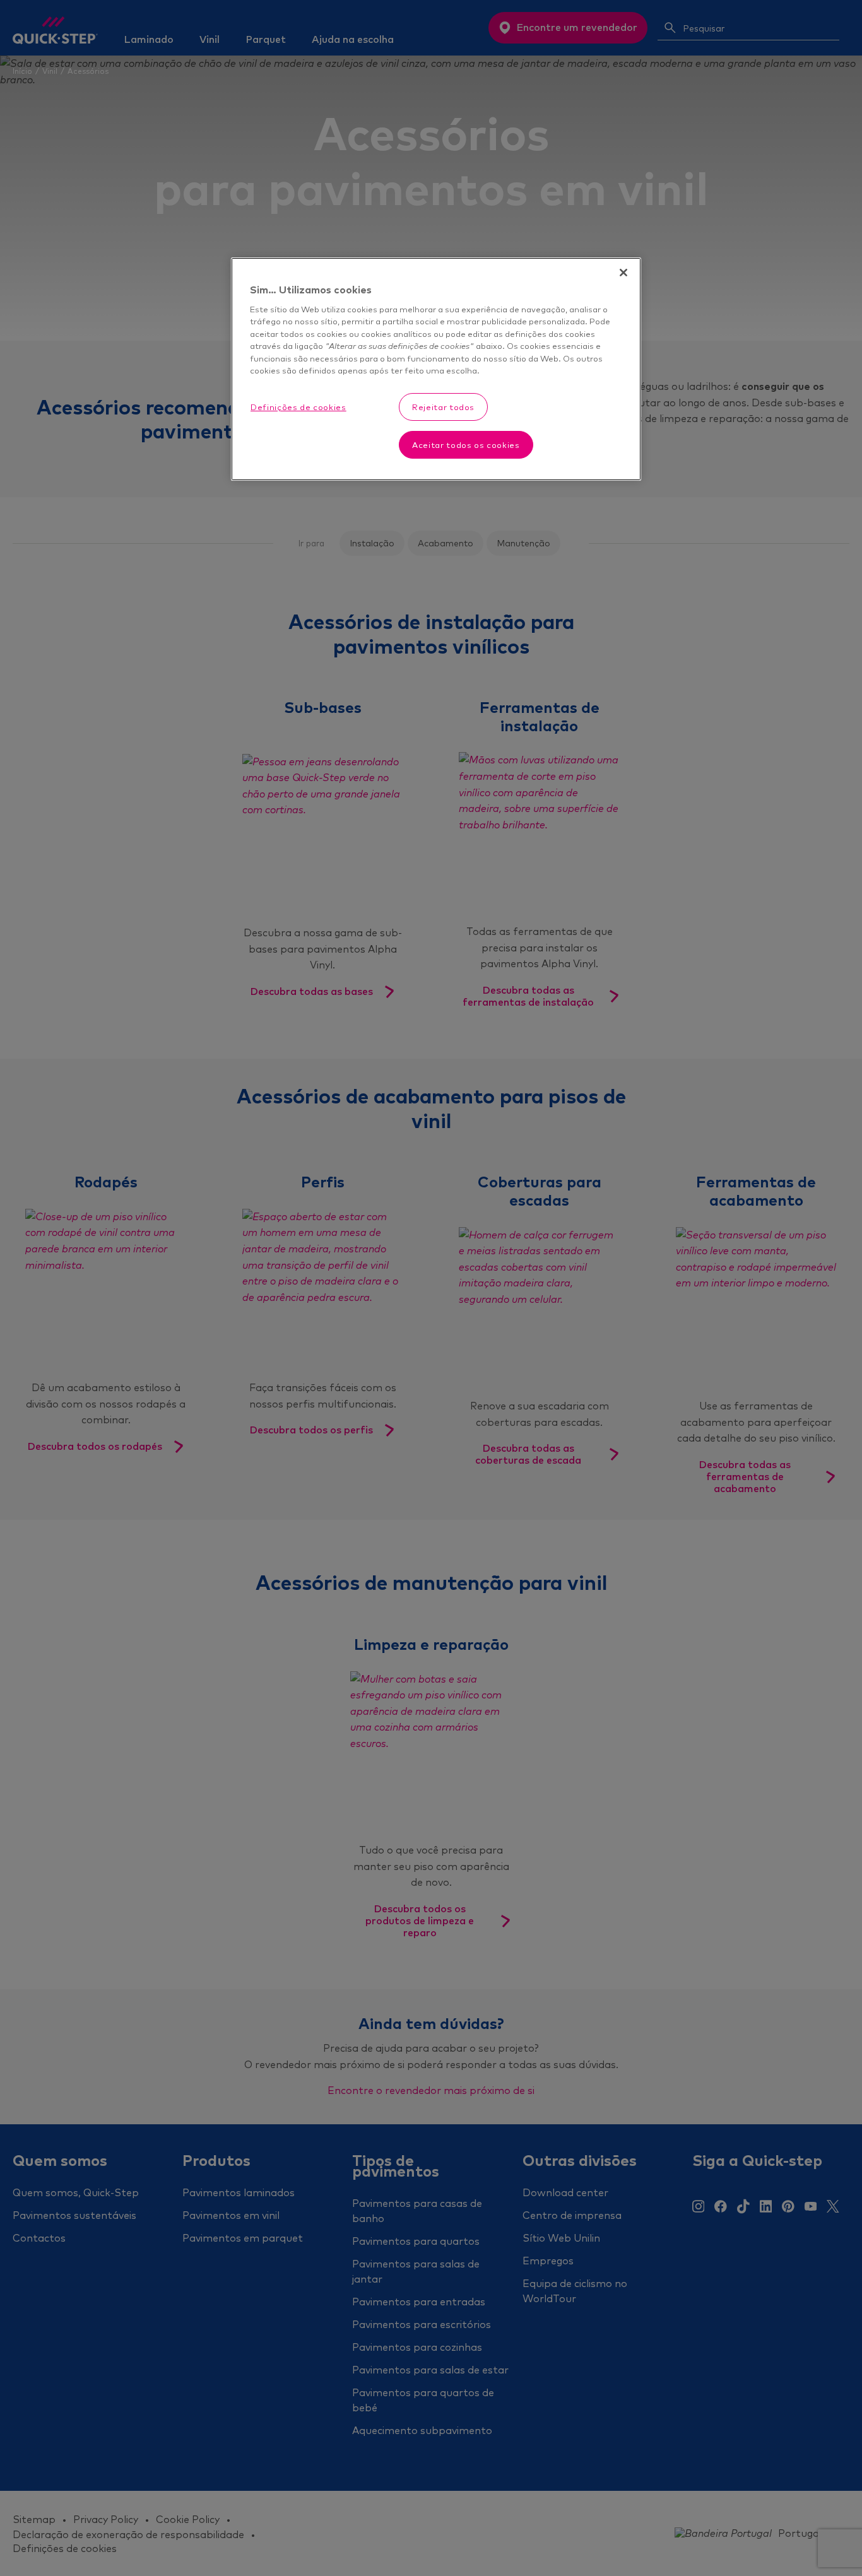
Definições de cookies (298, 407)
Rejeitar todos (443, 407)
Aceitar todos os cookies (466, 445)
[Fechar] (623, 273)
